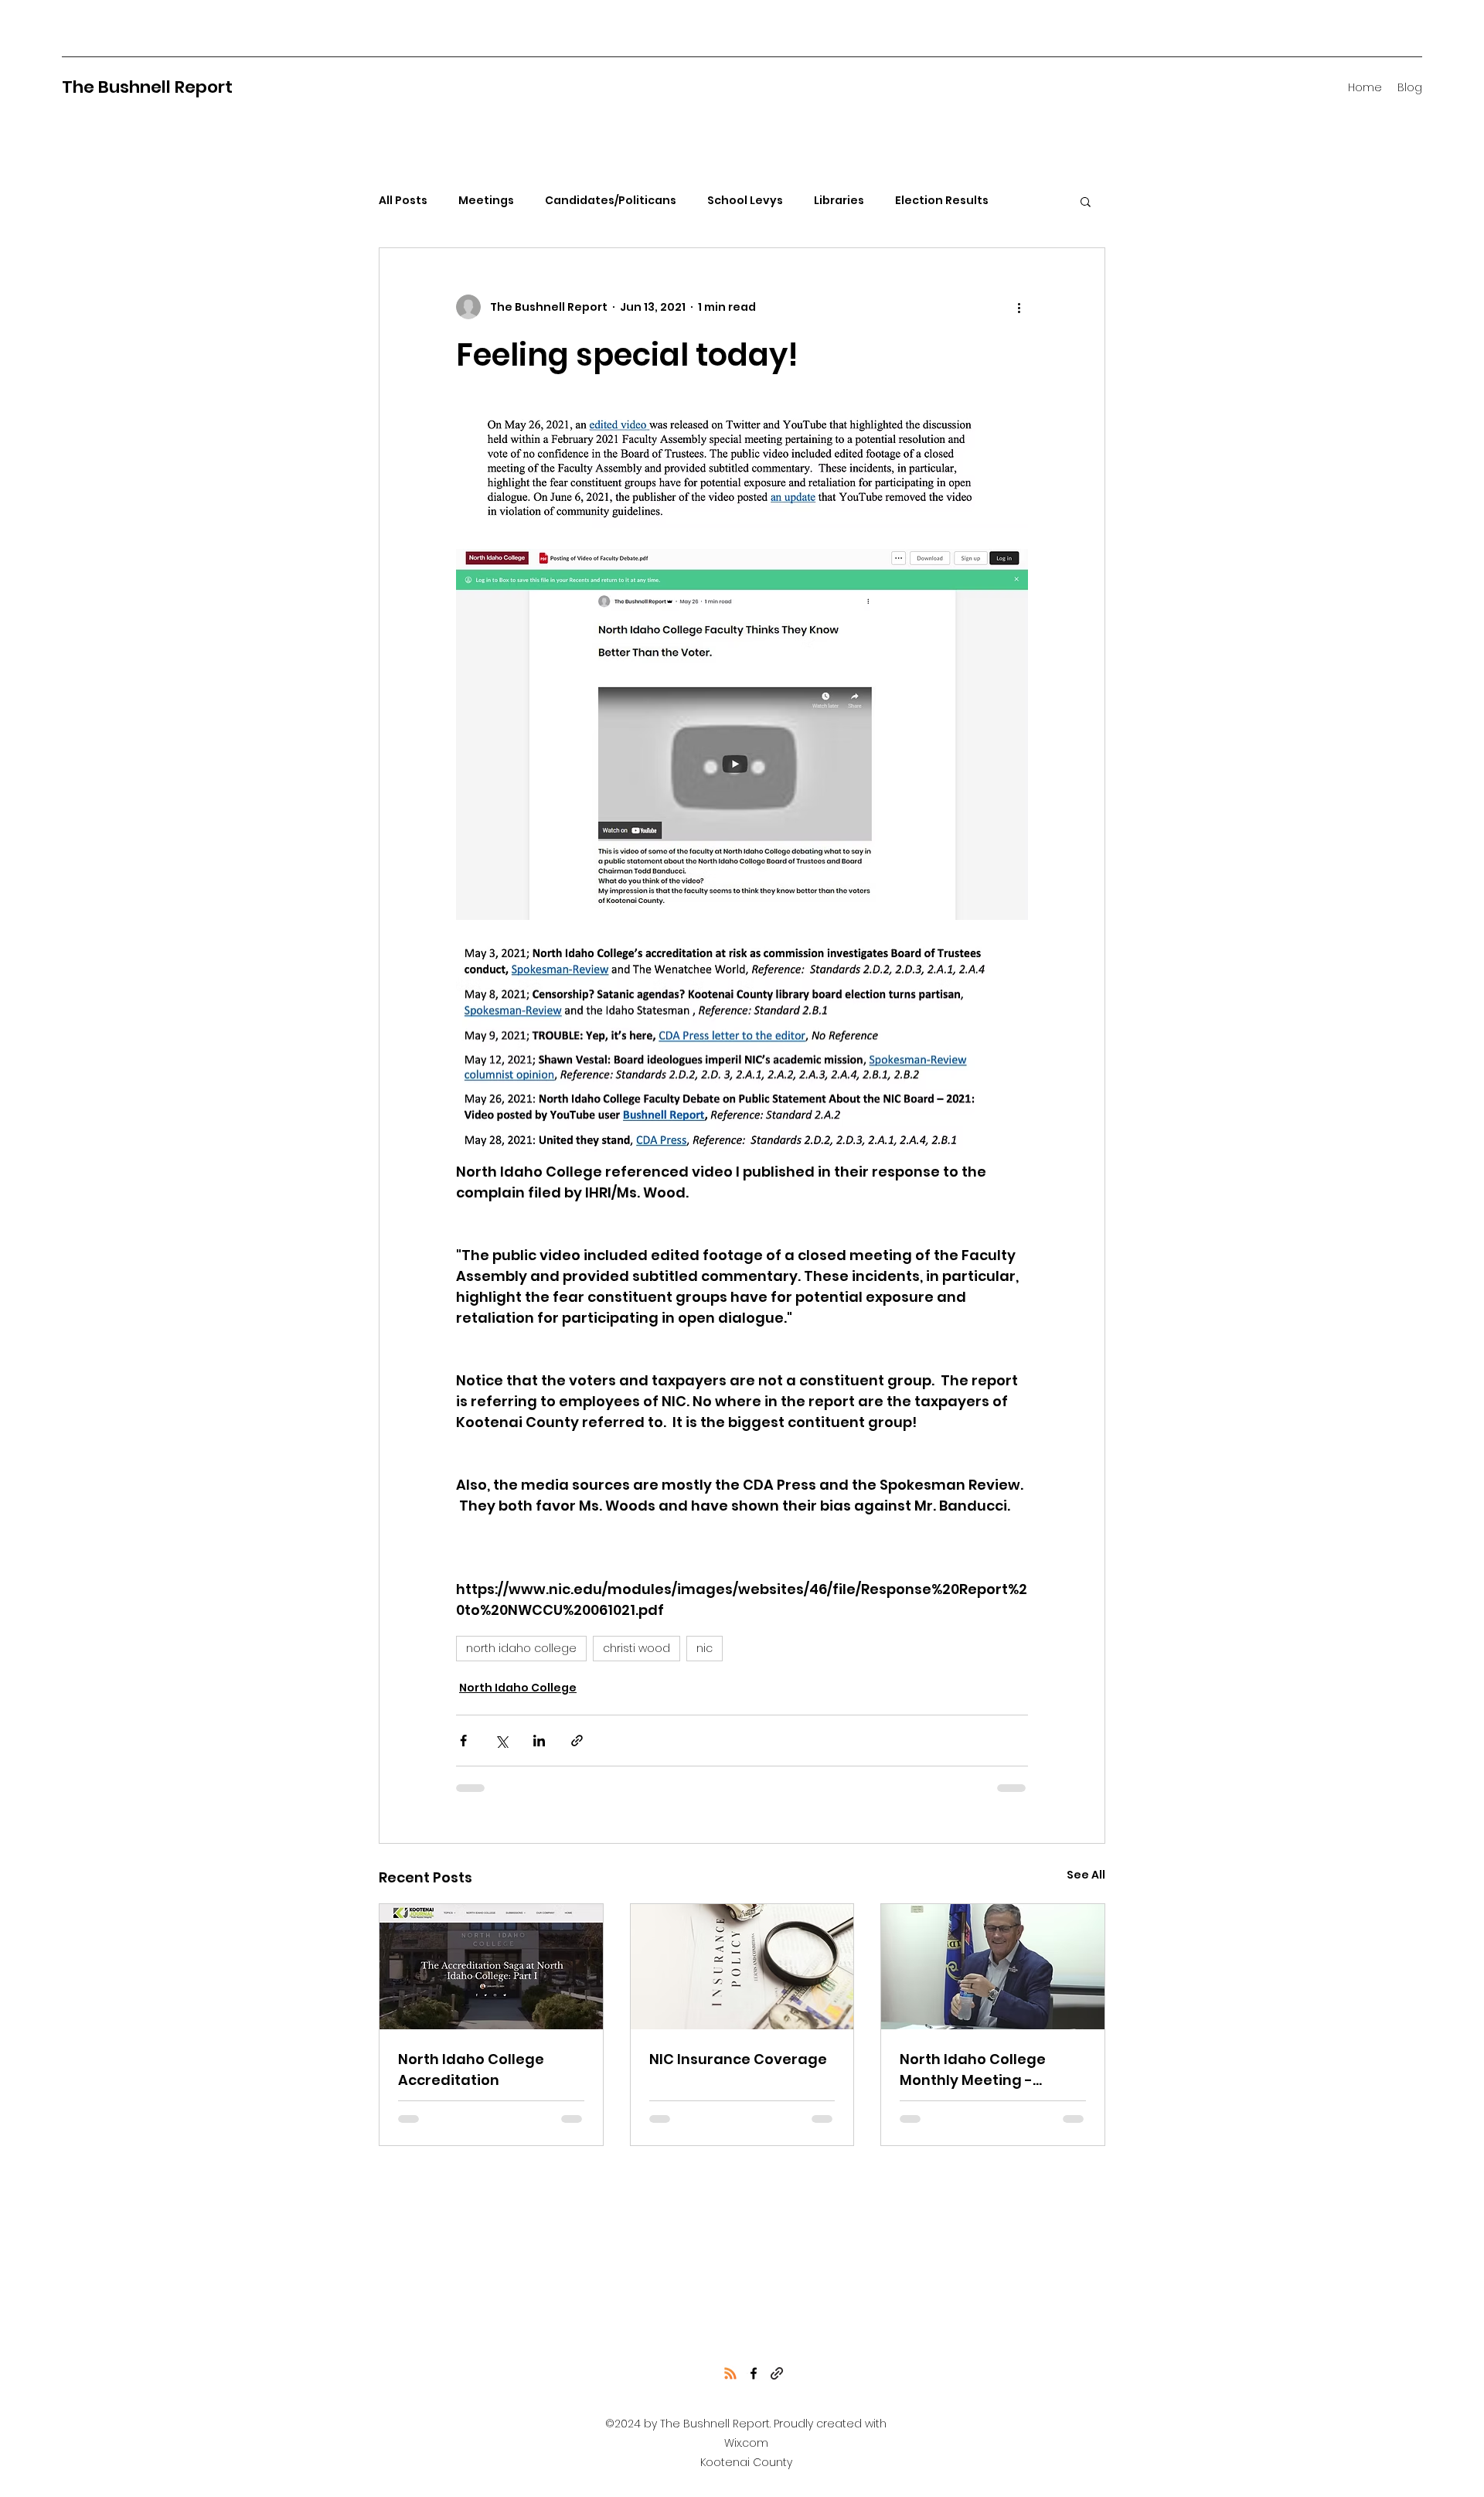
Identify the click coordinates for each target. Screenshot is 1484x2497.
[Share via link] (577, 1741)
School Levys (745, 201)
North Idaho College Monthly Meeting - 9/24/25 (973, 2070)
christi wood (636, 1648)
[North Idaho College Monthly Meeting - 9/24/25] (993, 1967)
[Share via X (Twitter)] (501, 1741)
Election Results (942, 201)
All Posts (403, 201)
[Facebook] (754, 2373)
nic (705, 1648)
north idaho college (521, 1648)
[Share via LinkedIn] (539, 1741)
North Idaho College (518, 1688)
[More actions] (1019, 307)
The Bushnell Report (147, 87)
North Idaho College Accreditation (471, 2069)
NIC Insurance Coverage (738, 2059)
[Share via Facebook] (463, 1741)
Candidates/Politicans (611, 201)
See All (1086, 1875)
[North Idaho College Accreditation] (491, 1967)
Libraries (839, 201)
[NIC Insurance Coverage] (742, 1967)
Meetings (486, 201)
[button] (1086, 201)
